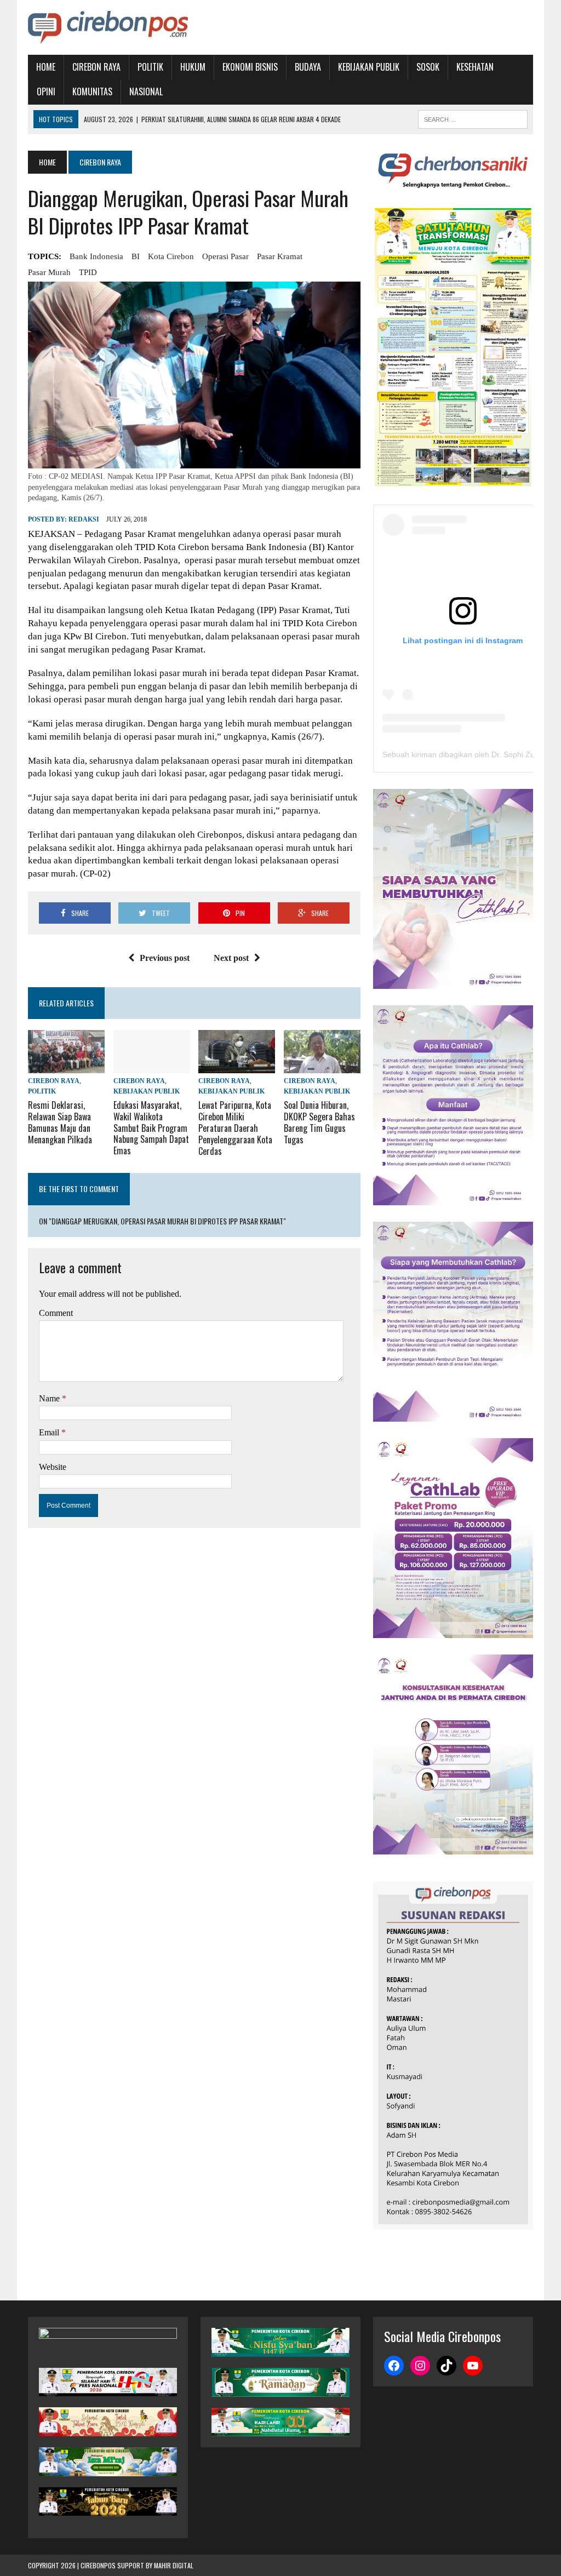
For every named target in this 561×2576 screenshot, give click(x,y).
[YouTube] (473, 2366)
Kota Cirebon (171, 256)
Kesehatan (475, 67)
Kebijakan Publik (369, 67)
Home (46, 67)
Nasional (146, 91)
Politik (150, 67)
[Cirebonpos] (108, 27)
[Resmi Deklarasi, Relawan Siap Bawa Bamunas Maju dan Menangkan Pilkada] (66, 1066)
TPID (88, 272)
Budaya (308, 67)
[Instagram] (420, 2366)
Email (50, 1432)
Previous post (165, 958)
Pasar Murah (49, 272)
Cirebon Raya (96, 67)
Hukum (193, 67)
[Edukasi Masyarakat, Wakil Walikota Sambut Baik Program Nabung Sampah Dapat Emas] (152, 1066)
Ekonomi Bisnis (250, 67)
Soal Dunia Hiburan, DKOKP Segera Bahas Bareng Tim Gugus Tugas (319, 1122)
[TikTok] (446, 2366)
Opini (46, 91)
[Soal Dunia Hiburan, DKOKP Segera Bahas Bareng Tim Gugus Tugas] (322, 1066)
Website (53, 1467)
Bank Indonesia (96, 256)
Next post (231, 958)
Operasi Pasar (225, 256)
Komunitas (92, 91)
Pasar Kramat (280, 256)
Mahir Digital (174, 2565)
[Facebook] (394, 2366)
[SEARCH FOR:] (473, 118)
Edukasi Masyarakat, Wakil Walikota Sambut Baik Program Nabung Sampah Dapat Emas (151, 1128)
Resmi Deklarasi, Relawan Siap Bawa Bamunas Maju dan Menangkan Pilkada (60, 1122)
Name (50, 1398)
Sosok (428, 67)
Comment (56, 1313)
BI (136, 256)
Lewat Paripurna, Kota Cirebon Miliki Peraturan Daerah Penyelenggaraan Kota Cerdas (235, 1128)
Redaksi (84, 519)
